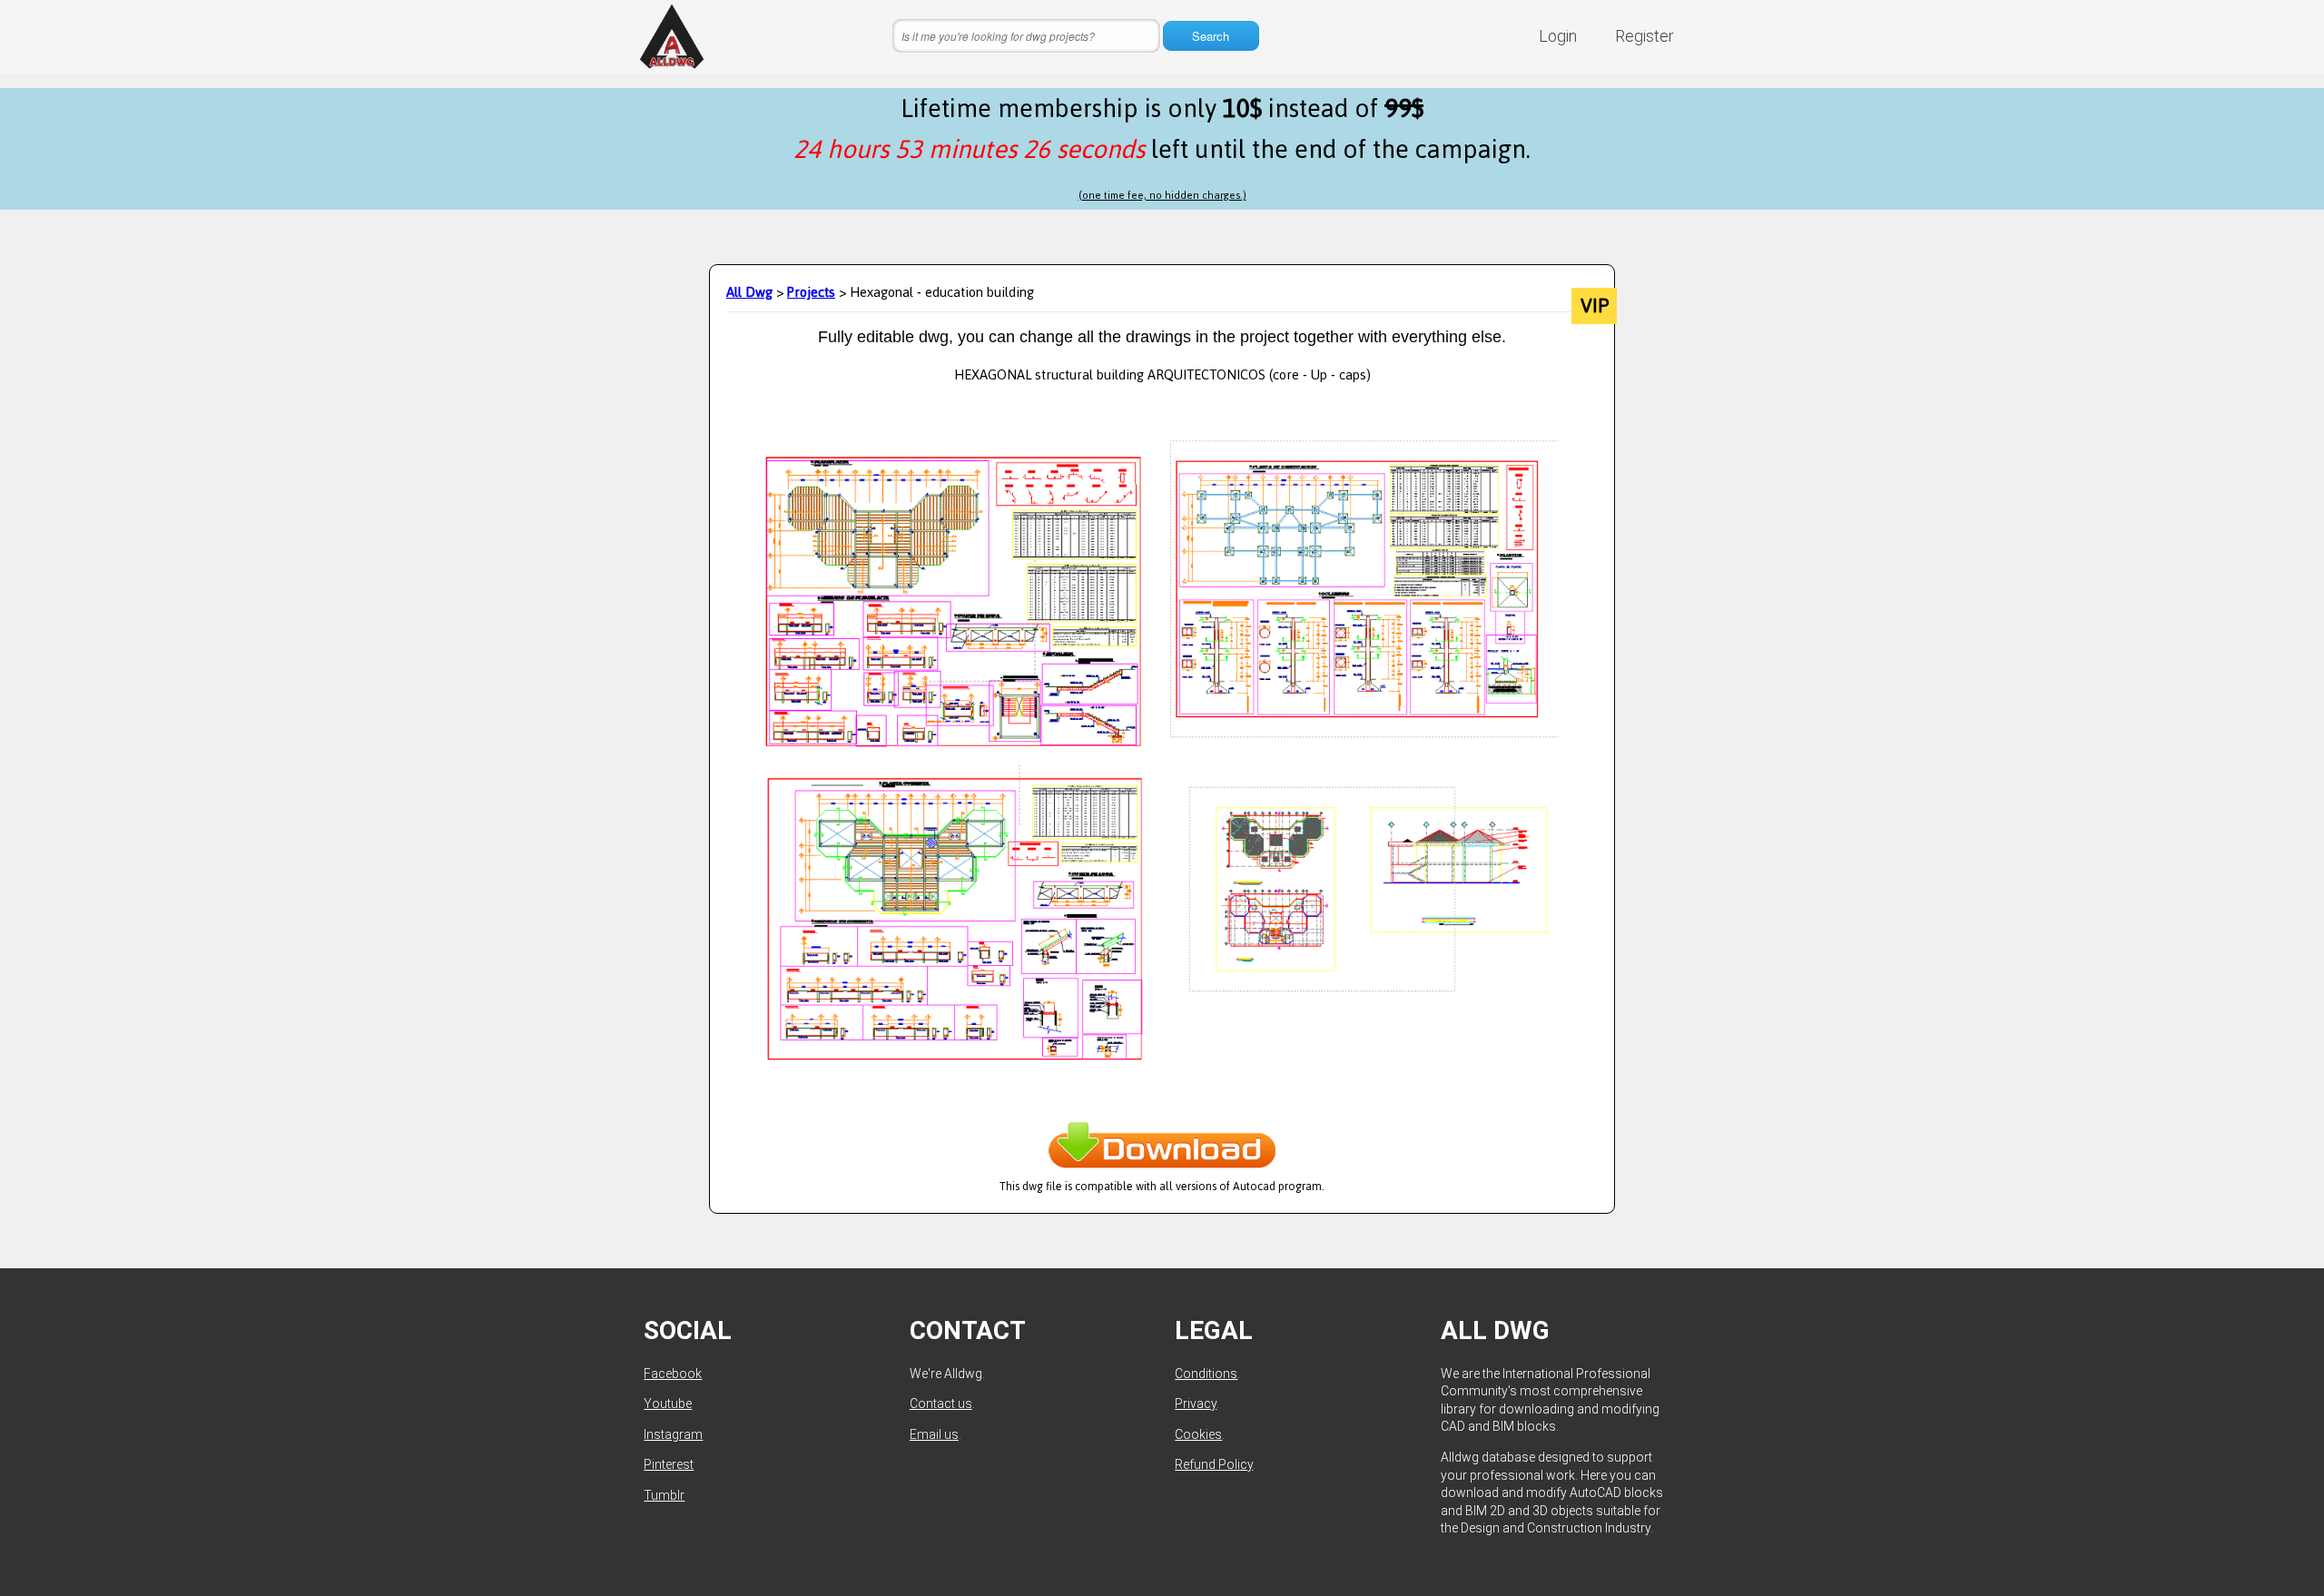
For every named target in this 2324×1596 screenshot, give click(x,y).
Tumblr (664, 1495)
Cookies (1198, 1434)
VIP (1595, 306)
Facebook (673, 1374)
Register (1645, 36)
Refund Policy (1214, 1464)
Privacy (1196, 1404)
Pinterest (669, 1464)
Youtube (668, 1404)
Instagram (673, 1434)
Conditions (1206, 1374)
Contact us (941, 1404)
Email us (934, 1434)
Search (1211, 36)
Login (1558, 36)
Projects (811, 292)
